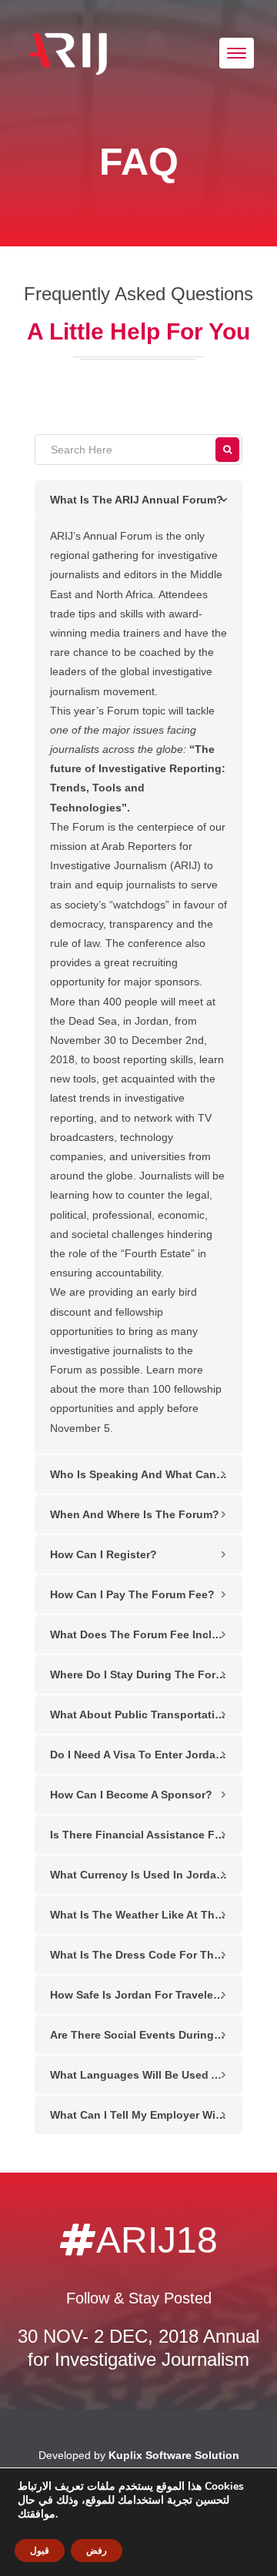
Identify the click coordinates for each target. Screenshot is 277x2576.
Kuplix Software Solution (174, 2455)
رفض (97, 2551)
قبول (40, 2551)
